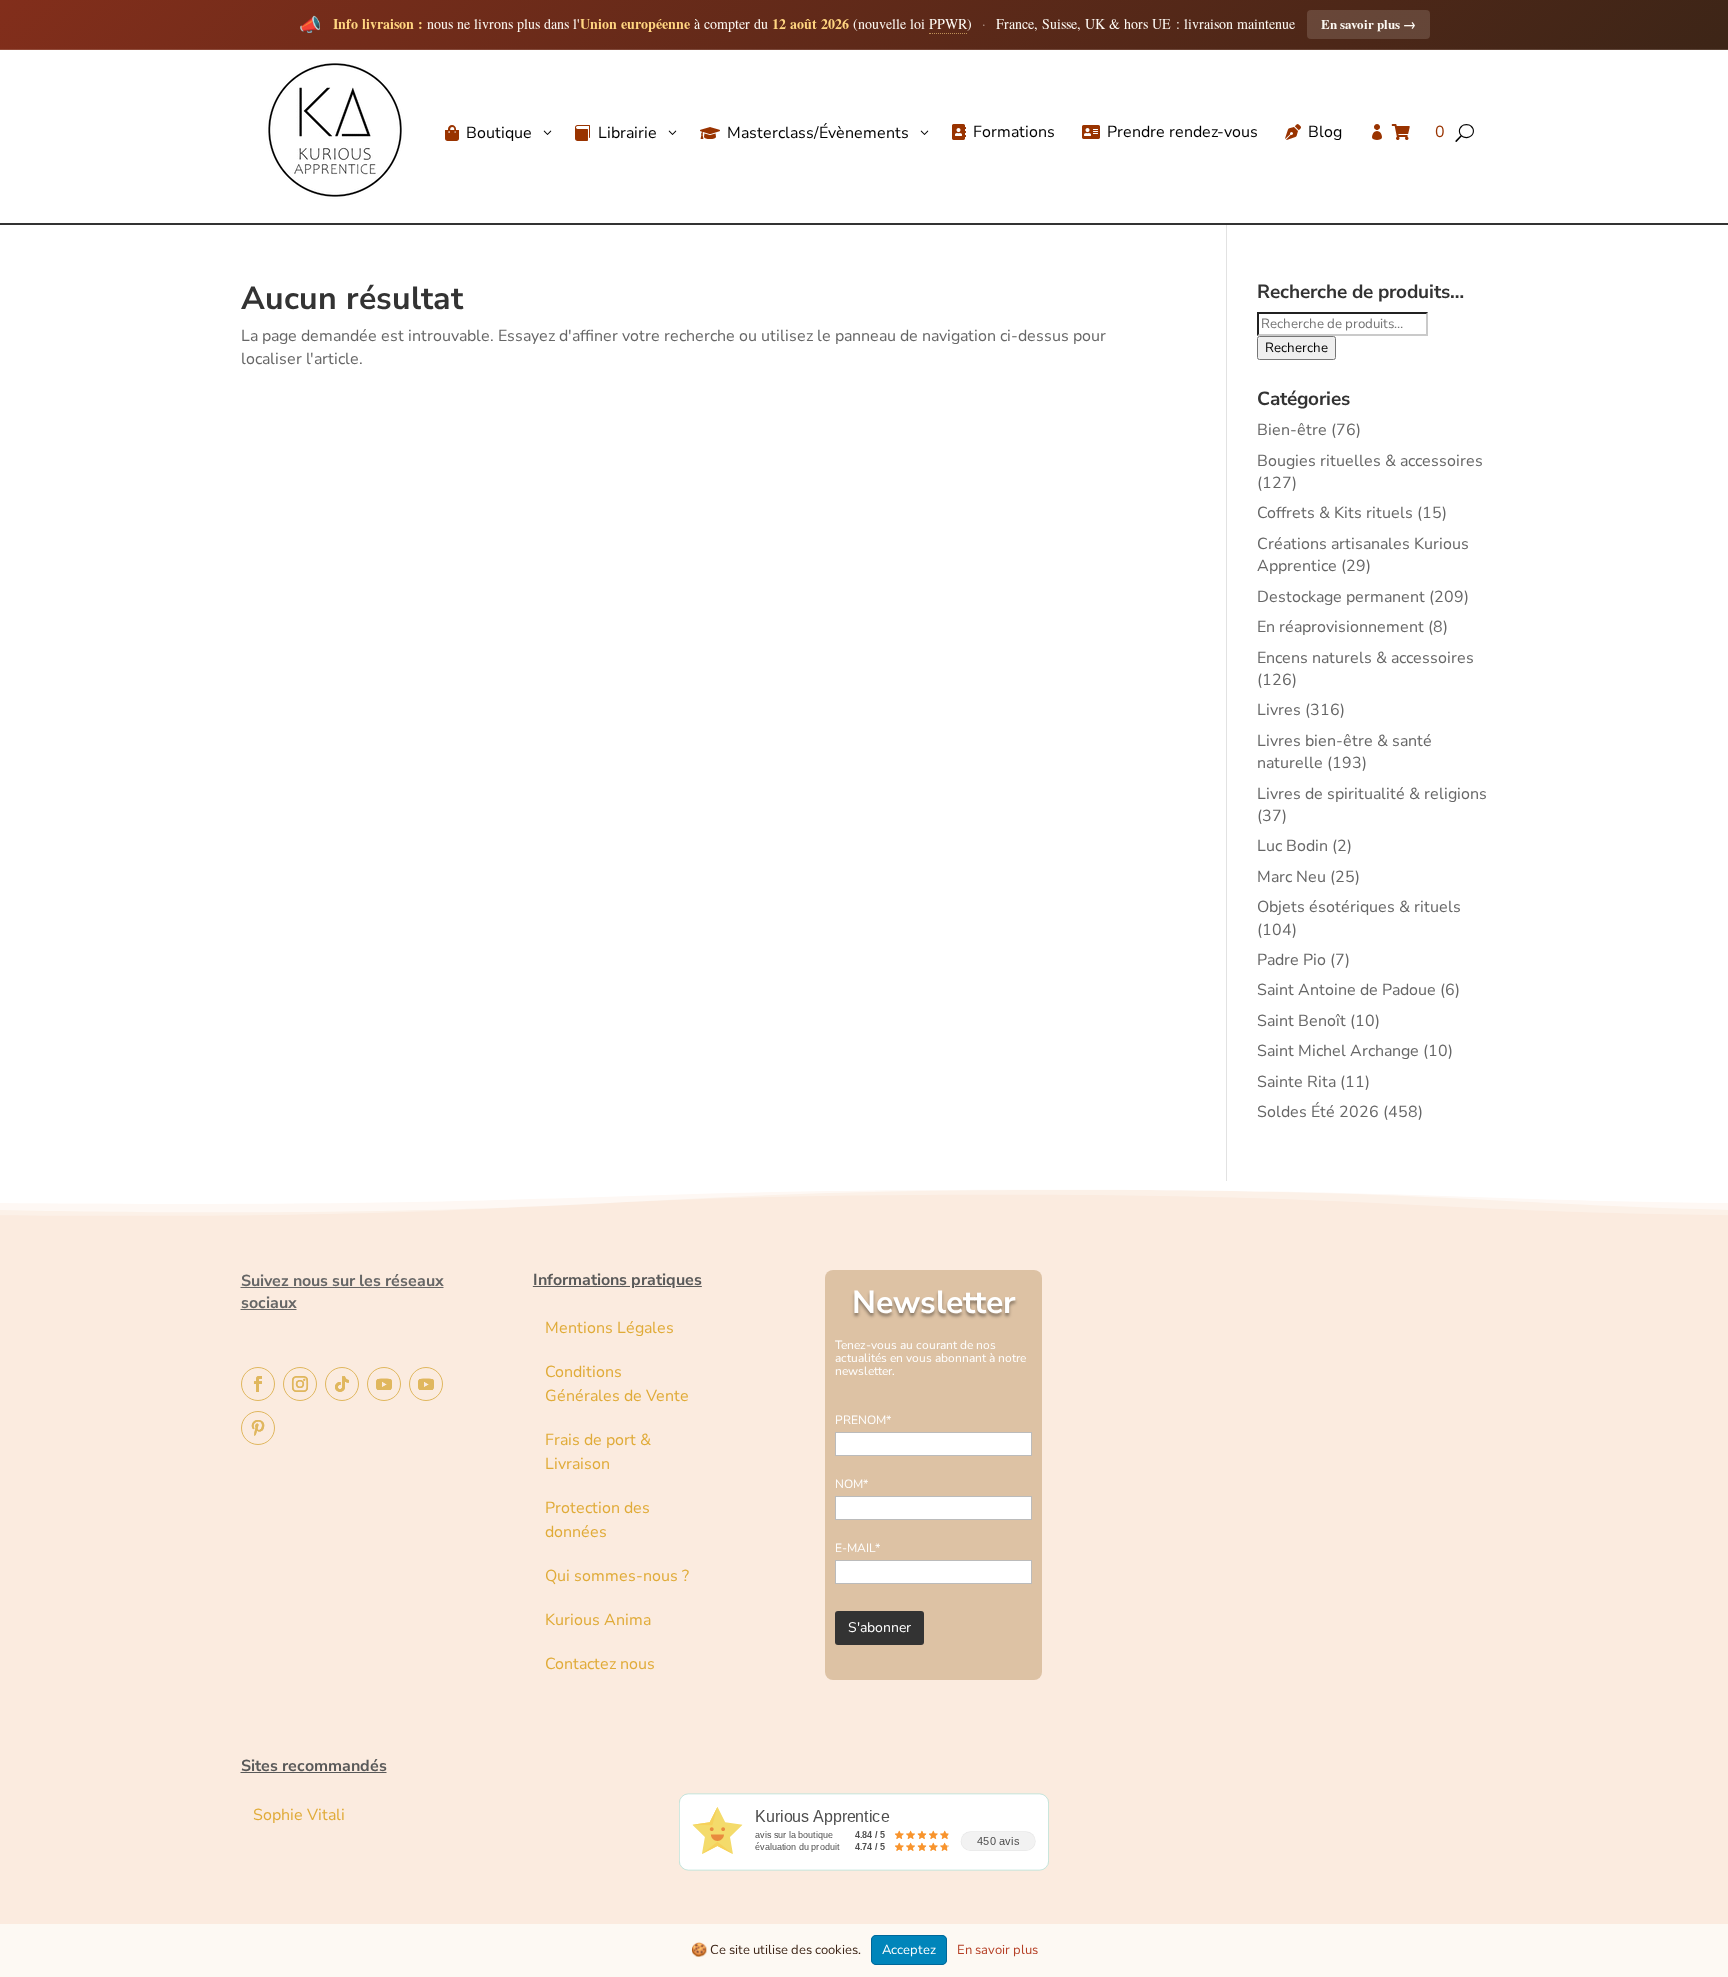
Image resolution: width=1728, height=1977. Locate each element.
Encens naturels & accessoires (1365, 658)
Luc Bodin (1292, 846)
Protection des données (597, 1520)
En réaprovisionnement (1340, 627)
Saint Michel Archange (1338, 1051)
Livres (1279, 710)
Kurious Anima (598, 1620)
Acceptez (909, 1950)
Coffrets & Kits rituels (1335, 513)
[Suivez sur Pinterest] (258, 1428)
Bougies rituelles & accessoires (1370, 461)
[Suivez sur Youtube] (384, 1384)
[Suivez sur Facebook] (258, 1384)
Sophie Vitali (299, 1815)
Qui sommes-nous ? (617, 1576)
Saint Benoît (1301, 1021)
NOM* (851, 1484)
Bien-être (1292, 430)
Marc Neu (1291, 877)
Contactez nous (602, 1664)
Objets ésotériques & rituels (1359, 907)
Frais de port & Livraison (598, 1452)
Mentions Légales (609, 1328)
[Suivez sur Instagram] (300, 1384)
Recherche (1296, 348)
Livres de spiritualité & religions (1372, 794)
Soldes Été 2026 (1318, 1112)
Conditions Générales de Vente (617, 1384)
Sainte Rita (1296, 1082)
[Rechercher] (1549, 189)
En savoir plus (1368, 23)
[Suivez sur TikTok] (342, 1384)
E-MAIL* (857, 1548)
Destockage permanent (1341, 597)
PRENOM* (863, 1420)
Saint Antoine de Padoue (1346, 990)
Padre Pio (1291, 960)
